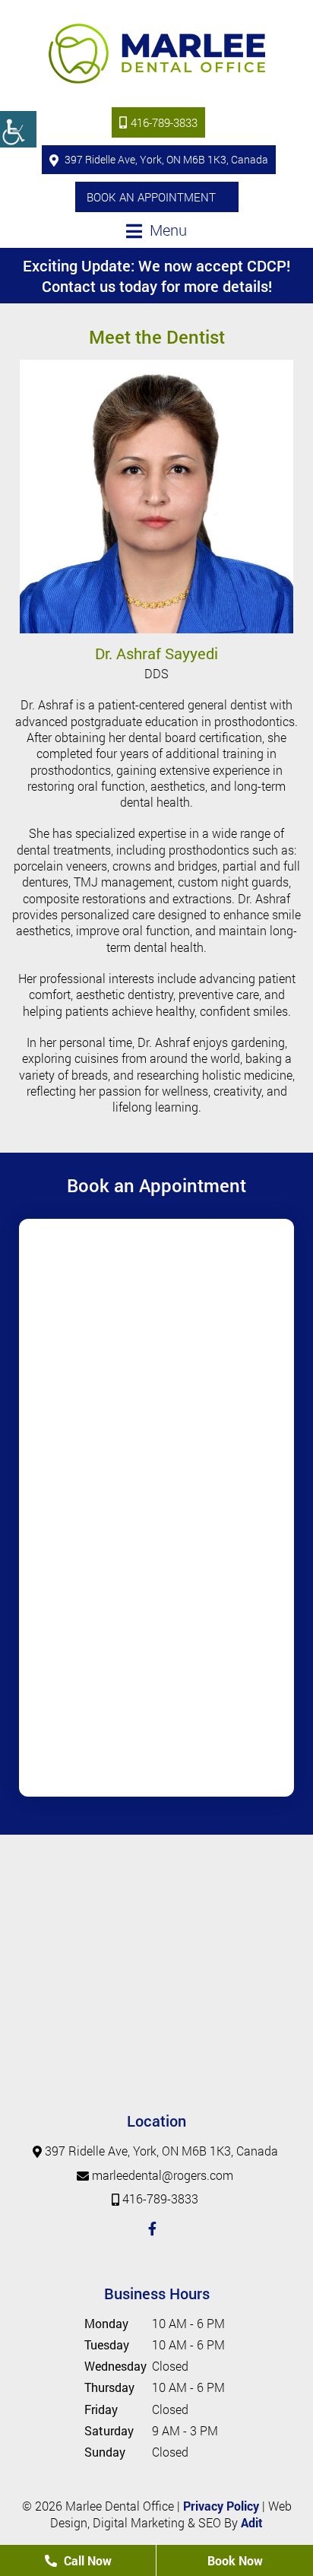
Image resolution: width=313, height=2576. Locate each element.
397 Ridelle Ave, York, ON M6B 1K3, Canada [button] (165, 159)
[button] (18, 129)
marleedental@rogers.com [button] (163, 2175)
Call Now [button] (86, 2560)
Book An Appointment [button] (151, 197)
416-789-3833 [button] (164, 122)
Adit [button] (252, 2522)
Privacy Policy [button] (221, 2506)
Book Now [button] (235, 2560)
